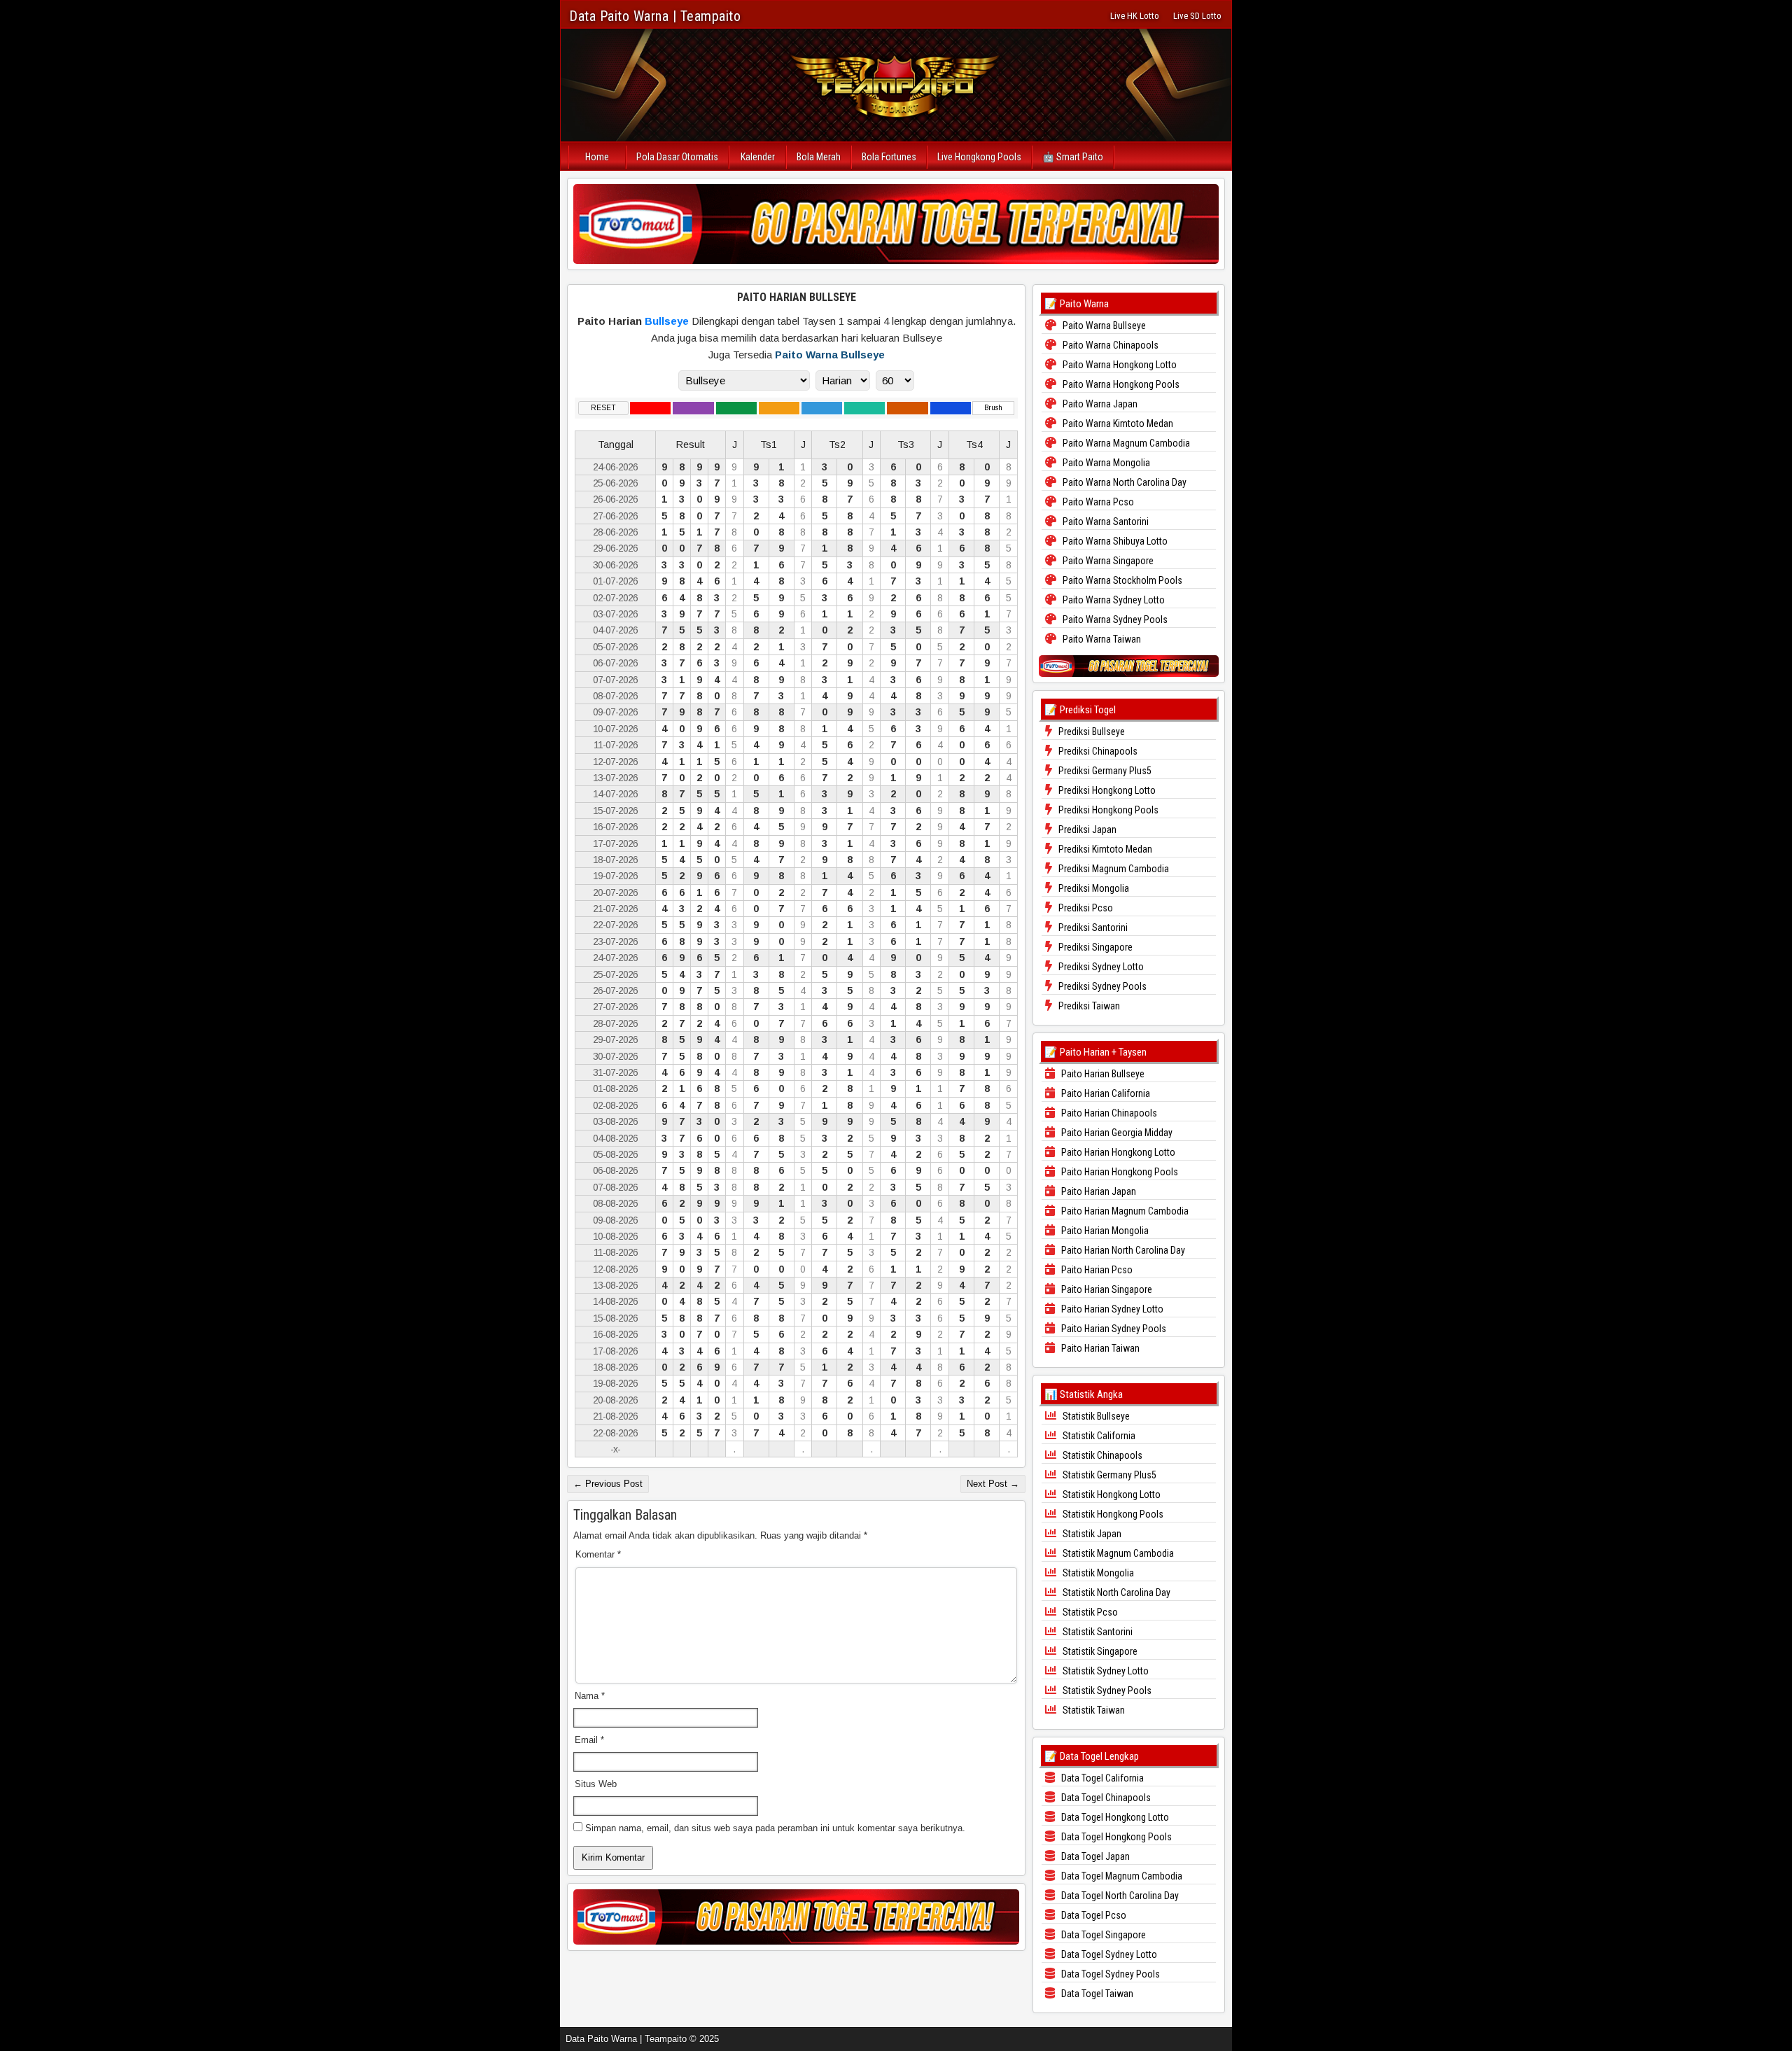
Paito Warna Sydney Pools (1114, 619)
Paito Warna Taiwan (1101, 639)
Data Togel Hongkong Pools (1115, 1837)
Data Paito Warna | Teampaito (655, 16)
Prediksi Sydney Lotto (1100, 967)
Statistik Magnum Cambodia (1117, 1553)
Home (597, 157)
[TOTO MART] (896, 224)
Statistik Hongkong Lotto (1111, 1494)
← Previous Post (608, 1484)
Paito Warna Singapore (1107, 561)
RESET (603, 408)
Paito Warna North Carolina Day (1123, 482)
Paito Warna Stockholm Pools (1121, 580)
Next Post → (993, 1484)
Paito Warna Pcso (1097, 502)
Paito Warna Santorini (1105, 521)
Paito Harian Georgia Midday (1116, 1133)
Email (589, 1740)
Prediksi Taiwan (1088, 1006)
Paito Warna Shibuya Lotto (1114, 541)
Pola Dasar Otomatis (677, 157)
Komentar (598, 1554)
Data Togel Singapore (1102, 1935)
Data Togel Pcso (1093, 1915)
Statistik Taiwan (1093, 1710)
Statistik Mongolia (1097, 1573)
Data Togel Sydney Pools (1109, 1974)
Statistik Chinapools (1101, 1455)
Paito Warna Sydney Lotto (1113, 600)
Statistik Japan (1091, 1534)
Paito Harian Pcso (1096, 1270)
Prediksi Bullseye (1091, 731)
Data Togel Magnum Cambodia (1121, 1876)
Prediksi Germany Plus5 (1104, 771)
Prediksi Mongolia (1093, 888)
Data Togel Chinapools (1105, 1798)
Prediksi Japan (1086, 829)
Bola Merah (819, 157)
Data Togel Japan (1094, 1856)
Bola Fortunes (889, 157)
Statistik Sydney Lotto (1105, 1671)
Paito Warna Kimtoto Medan (1117, 423)
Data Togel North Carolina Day (1119, 1896)
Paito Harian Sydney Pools (1113, 1329)
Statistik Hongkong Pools (1112, 1514)
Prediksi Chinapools (1097, 751)
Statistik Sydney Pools (1106, 1690)
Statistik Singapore (1099, 1651)
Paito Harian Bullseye (797, 297)
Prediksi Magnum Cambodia (1113, 869)
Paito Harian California (1105, 1093)
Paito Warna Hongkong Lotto (1119, 365)
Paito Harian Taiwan (1099, 1348)
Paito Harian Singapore (1106, 1289)
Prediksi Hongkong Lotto (1106, 790)
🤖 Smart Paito (1073, 157)
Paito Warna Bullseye (830, 355)
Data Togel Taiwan (1096, 1994)
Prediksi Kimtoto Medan (1104, 849)
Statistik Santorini (1097, 1632)
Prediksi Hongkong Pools (1107, 810)
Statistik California (1098, 1436)
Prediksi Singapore (1094, 947)
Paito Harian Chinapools (1108, 1113)
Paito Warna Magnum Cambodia (1125, 443)
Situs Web (596, 1784)
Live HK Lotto (1135, 16)
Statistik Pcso (1089, 1612)
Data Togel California (1101, 1778)
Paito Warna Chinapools (1109, 345)
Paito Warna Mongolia (1105, 463)
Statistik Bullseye (1095, 1416)
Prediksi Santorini (1092, 927)
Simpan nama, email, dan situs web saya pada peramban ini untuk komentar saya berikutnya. (775, 1828)
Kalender (758, 157)
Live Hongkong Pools (979, 157)
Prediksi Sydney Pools (1101, 986)
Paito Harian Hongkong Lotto (1117, 1152)
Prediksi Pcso (1085, 908)
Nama (590, 1696)
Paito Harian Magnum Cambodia (1124, 1211)
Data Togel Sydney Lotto (1108, 1954)
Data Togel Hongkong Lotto (1114, 1817)
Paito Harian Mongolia (1104, 1231)
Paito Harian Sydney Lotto (1111, 1309)
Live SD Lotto (1197, 16)
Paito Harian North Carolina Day (1122, 1250)
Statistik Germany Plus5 (1108, 1475)
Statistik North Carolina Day (1115, 1592)
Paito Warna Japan (1099, 404)
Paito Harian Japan (1098, 1191)
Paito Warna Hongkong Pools (1120, 384)
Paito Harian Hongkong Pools (1119, 1172)
